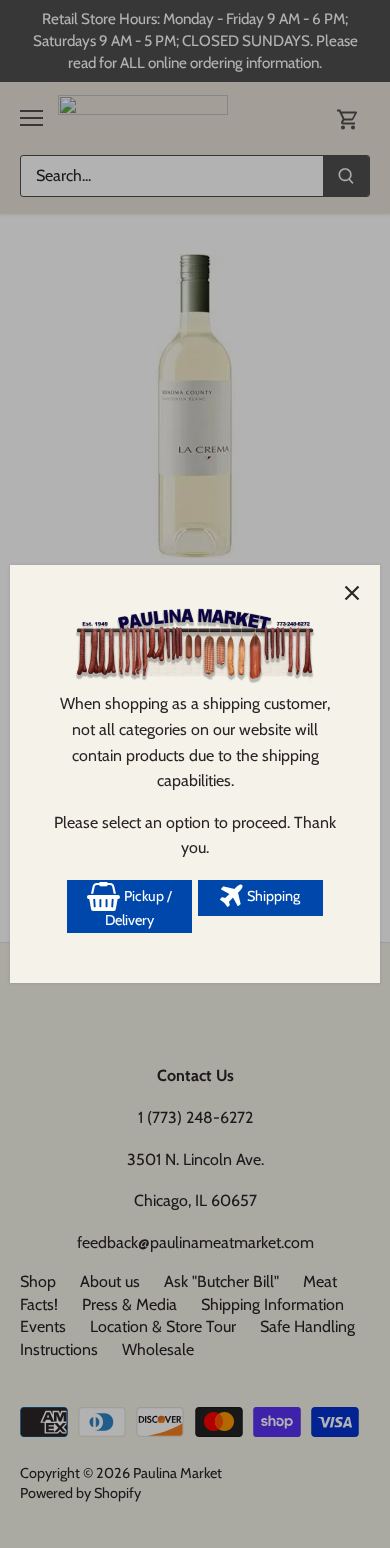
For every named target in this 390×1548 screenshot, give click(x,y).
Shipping (272, 896)
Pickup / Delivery (138, 908)
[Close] (352, 593)
